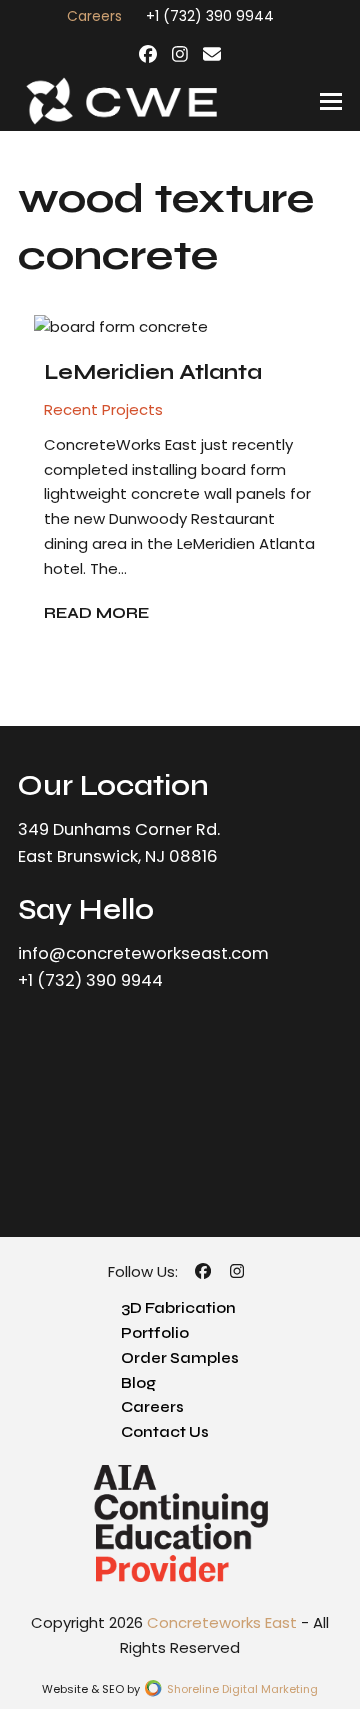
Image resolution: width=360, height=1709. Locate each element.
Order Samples (180, 1358)
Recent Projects (103, 409)
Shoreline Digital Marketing (241, 1689)
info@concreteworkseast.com (143, 953)
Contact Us (165, 1432)
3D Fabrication (178, 1308)
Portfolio (155, 1333)
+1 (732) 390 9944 (210, 16)
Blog (138, 1383)
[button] (331, 101)
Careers (152, 1407)
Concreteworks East (222, 1622)
